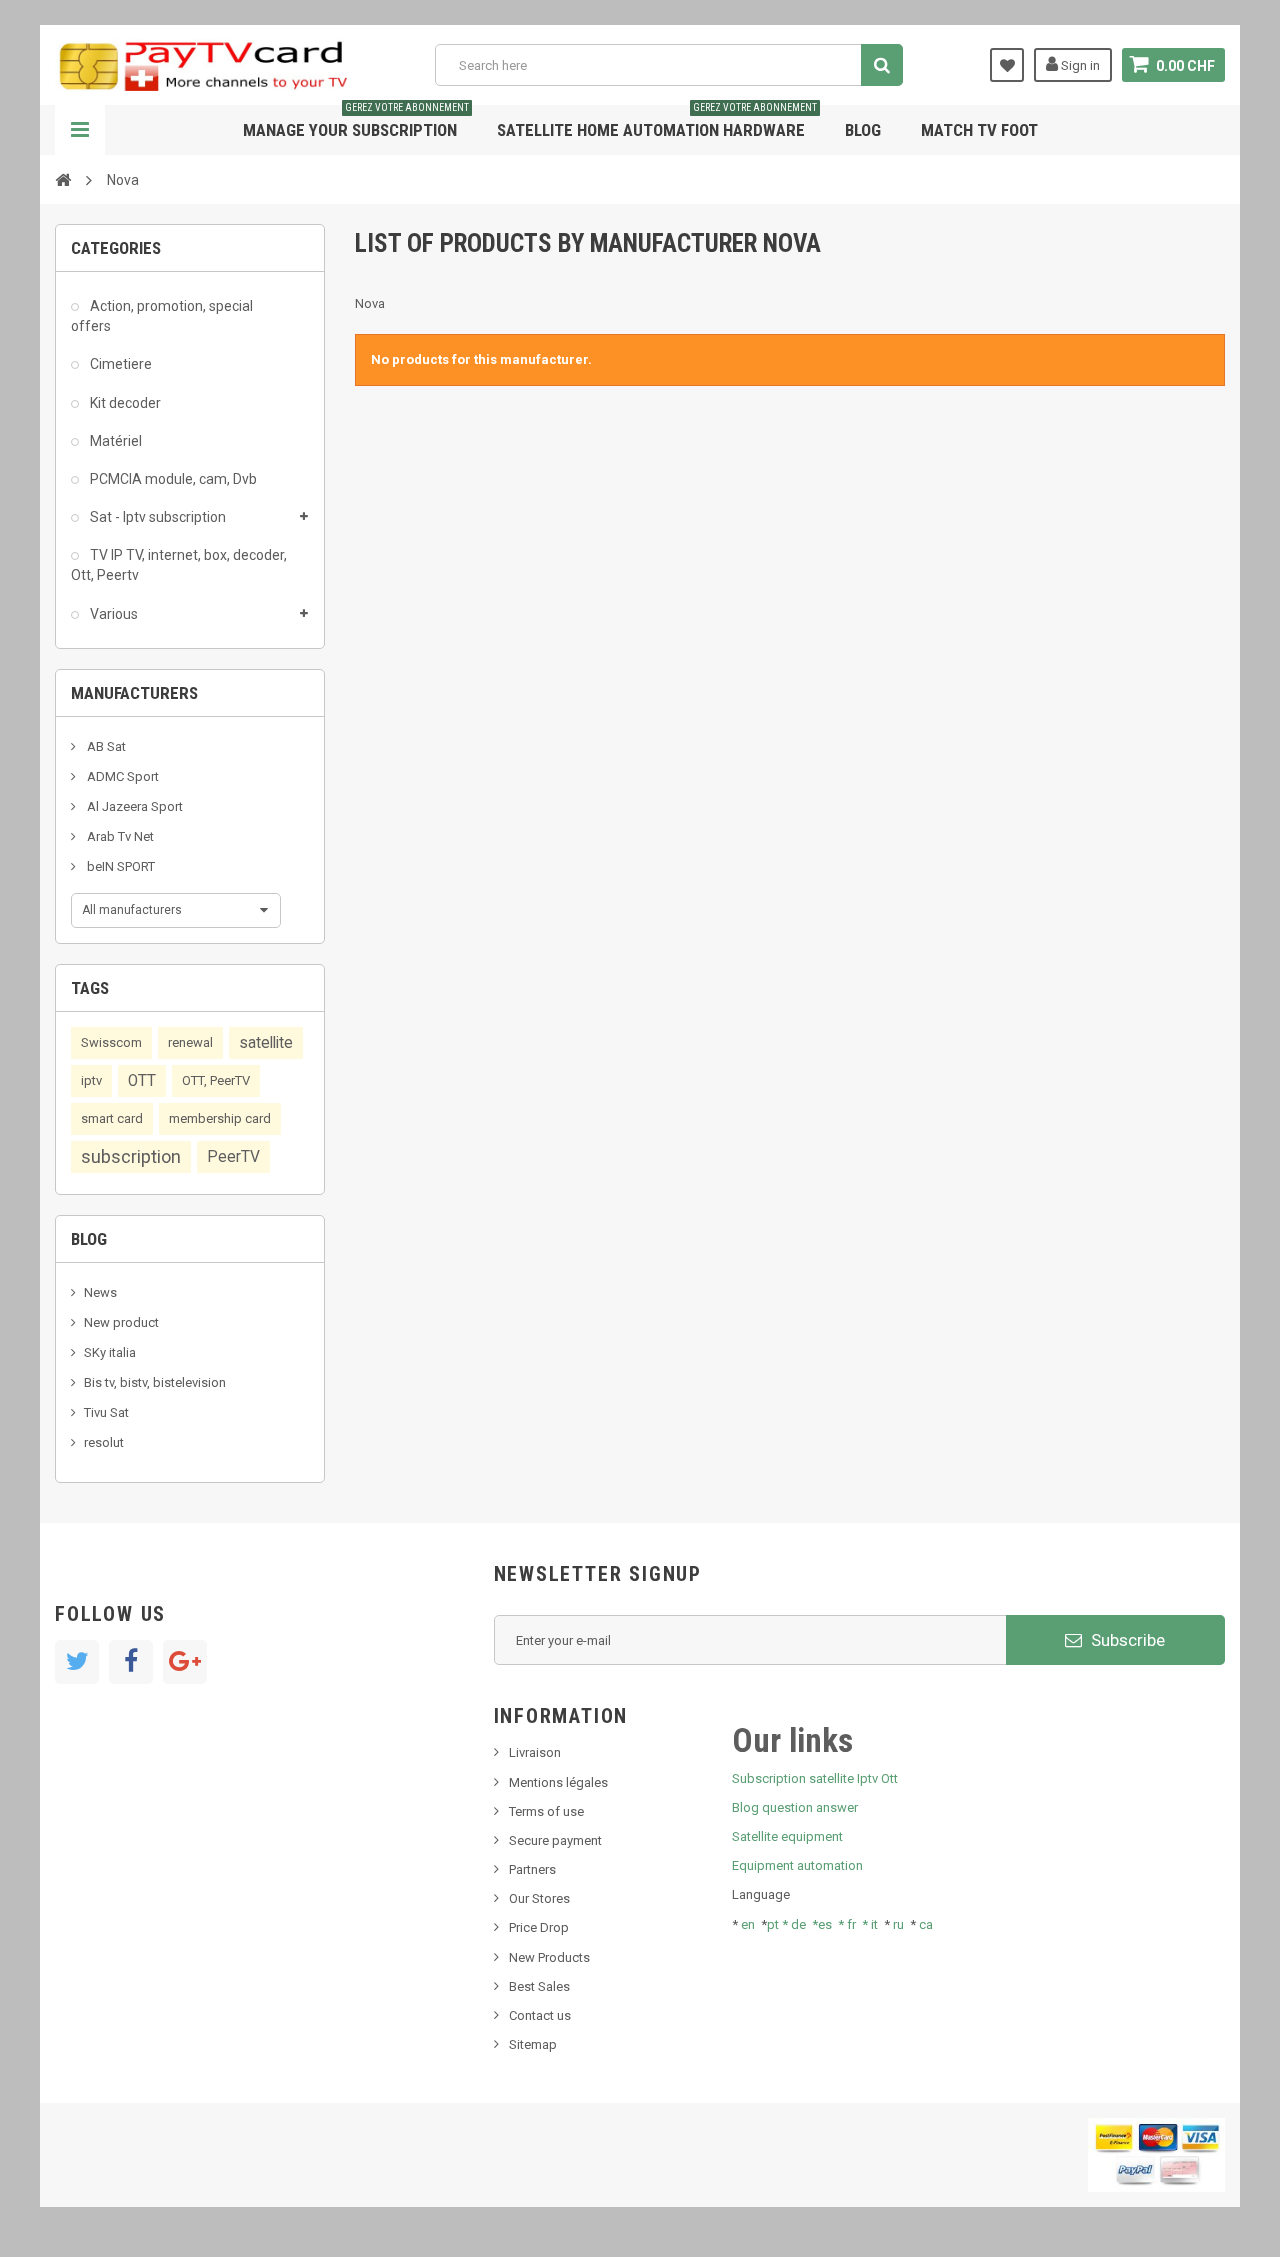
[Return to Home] (63, 179)
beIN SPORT (119, 866)
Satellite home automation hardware (657, 122)
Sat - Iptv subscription (156, 517)
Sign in (1079, 65)
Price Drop (539, 1927)
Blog (863, 130)
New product (121, 1322)
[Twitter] (77, 1662)
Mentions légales (558, 1782)
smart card (112, 1118)
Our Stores (539, 1898)
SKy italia (110, 1352)
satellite (266, 1043)
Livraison (535, 1752)
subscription (131, 1156)
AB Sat (105, 746)
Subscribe (1126, 1640)
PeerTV (233, 1157)
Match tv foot (979, 130)
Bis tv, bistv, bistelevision (155, 1382)
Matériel (114, 441)
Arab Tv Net (119, 836)
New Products (549, 1957)
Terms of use (546, 1811)
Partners (532, 1869)
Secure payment (555, 1840)
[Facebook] (131, 1662)
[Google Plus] (185, 1662)
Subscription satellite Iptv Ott (815, 1778)
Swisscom (111, 1042)
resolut (104, 1442)
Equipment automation (797, 1865)
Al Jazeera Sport (133, 806)
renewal (190, 1042)
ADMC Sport (121, 776)
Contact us (540, 2015)
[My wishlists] (1007, 65)
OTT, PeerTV (216, 1080)
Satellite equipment (787, 1836)
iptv (91, 1080)
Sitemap (533, 2044)
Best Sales (539, 1986)
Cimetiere (119, 364)
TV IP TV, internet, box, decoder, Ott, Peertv (179, 565)
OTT (142, 1081)
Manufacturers (134, 693)
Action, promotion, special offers (162, 316)
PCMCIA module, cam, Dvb (172, 479)
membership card (220, 1118)
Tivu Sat (106, 1412)
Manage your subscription (356, 122)
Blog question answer (795, 1807)
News (100, 1292)
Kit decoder (124, 403)
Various (112, 614)
